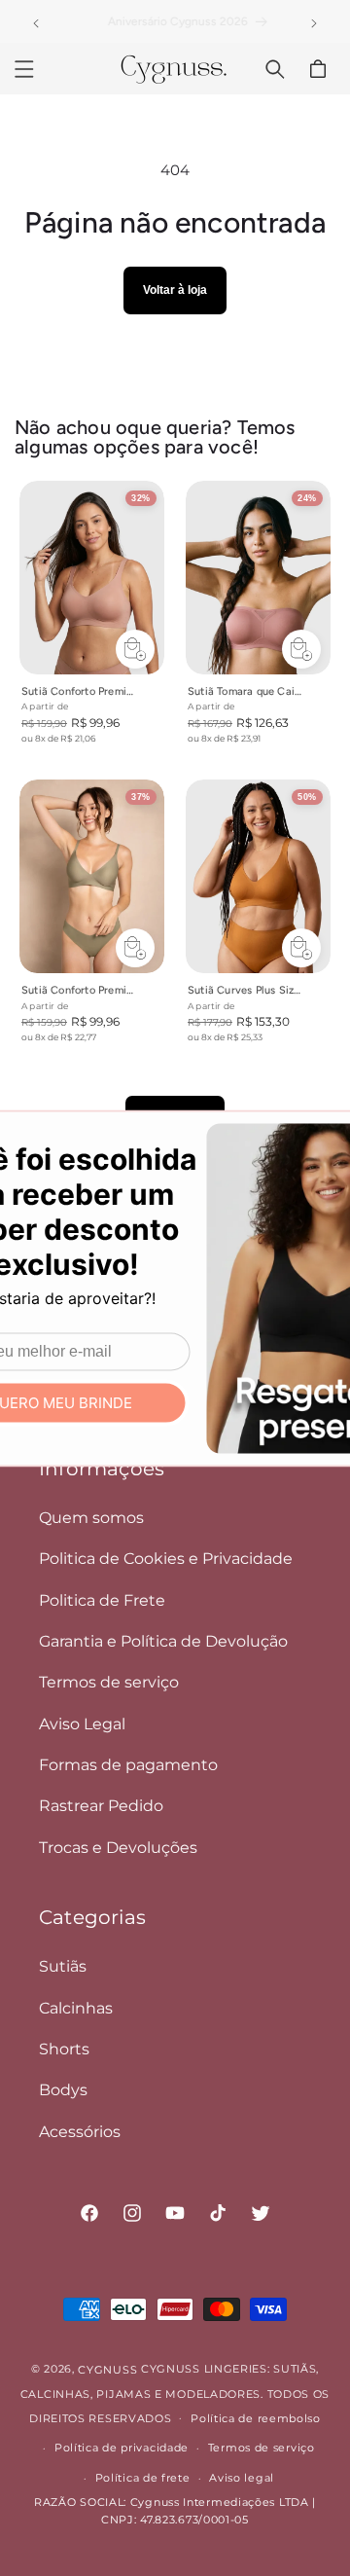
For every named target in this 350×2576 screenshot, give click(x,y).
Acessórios (80, 2132)
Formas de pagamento (128, 1765)
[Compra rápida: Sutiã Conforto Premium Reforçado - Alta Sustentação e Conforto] (135, 648)
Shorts (64, 2049)
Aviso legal (242, 2478)
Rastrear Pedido (101, 1806)
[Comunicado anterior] (36, 23)
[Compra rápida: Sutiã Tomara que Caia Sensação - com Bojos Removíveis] (301, 648)
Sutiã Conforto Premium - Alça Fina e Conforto (80, 990)
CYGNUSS (107, 2370)
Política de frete (143, 2478)
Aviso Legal (82, 1724)
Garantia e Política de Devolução (163, 1641)
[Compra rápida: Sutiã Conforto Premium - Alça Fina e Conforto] (135, 947)
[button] (24, 69)
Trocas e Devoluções (118, 1848)
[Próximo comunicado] (314, 23)
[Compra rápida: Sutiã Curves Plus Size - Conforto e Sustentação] (301, 947)
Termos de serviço (109, 1682)
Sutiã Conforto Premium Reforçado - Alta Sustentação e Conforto (80, 691)
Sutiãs (63, 1966)
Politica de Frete (102, 1600)
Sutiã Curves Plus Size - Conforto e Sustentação (246, 990)
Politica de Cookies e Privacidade (166, 1559)
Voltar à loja (175, 290)
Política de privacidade (122, 2448)
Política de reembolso (256, 2418)
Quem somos (91, 1518)
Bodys (63, 2090)
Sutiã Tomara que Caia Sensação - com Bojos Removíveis (246, 691)
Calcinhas (76, 2008)
